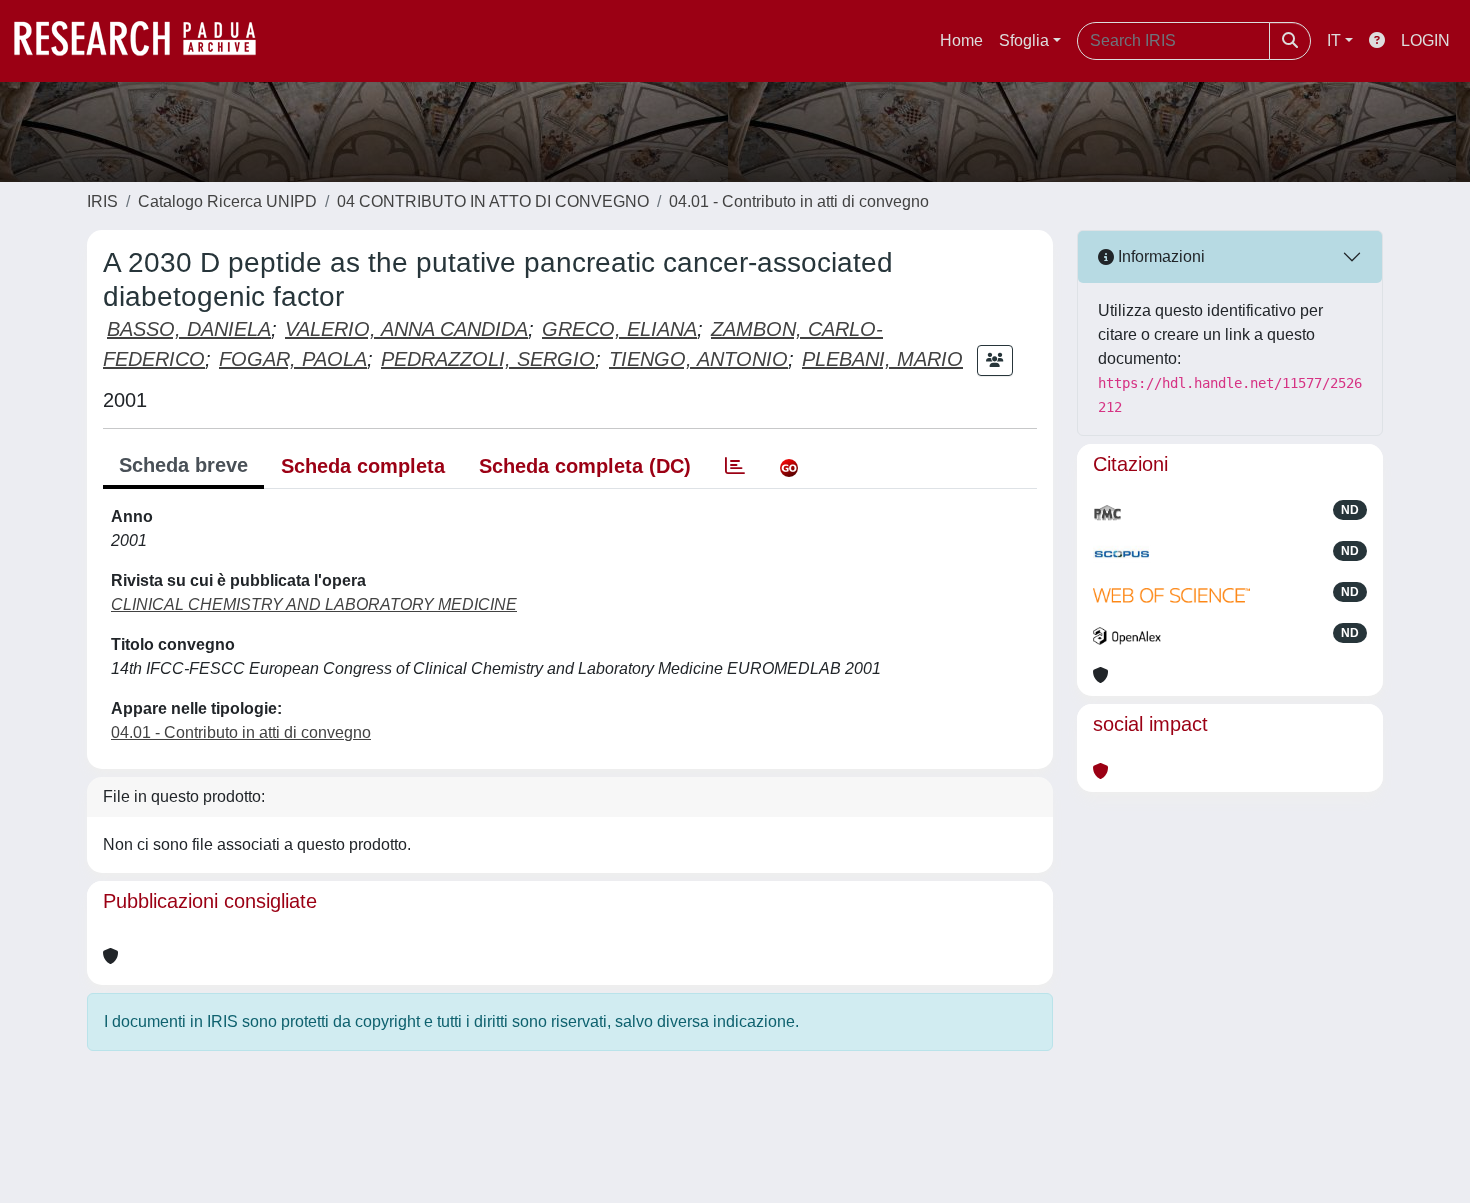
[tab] (735, 466)
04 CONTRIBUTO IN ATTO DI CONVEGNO (493, 201)
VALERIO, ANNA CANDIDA (406, 329)
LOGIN (1425, 40)
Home (961, 40)
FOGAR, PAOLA (293, 359)
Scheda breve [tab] (183, 465)
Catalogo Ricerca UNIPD (227, 201)
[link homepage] (145, 41)
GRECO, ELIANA (619, 329)
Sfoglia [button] (1024, 40)
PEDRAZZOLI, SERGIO (488, 359)
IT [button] (1334, 40)
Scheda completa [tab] (363, 466)
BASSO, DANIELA (189, 329)
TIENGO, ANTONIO (698, 359)
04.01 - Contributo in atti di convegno (799, 201)
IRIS (102, 201)
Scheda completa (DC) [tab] (585, 466)
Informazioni (1159, 256)
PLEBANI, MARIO (882, 359)
